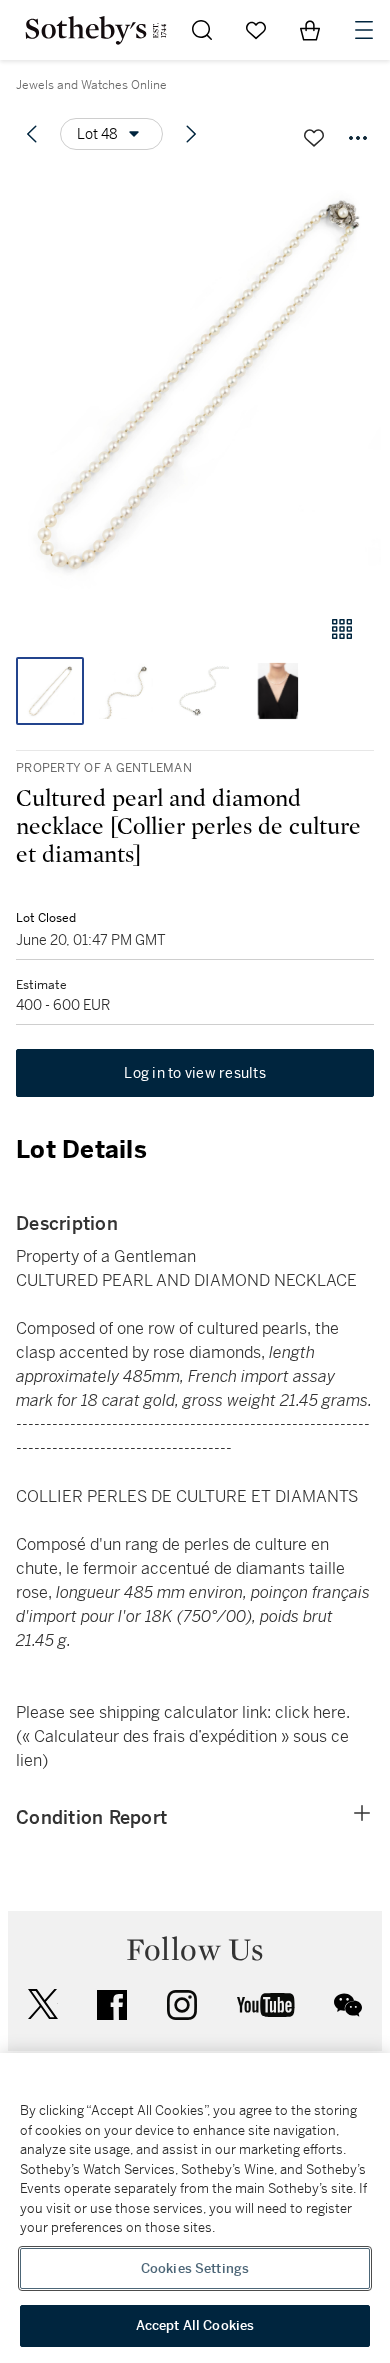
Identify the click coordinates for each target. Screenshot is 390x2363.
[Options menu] (358, 138)
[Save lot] (314, 138)
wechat (348, 2005)
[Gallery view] (342, 629)
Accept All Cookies (195, 2325)
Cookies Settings (195, 2268)
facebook (112, 2005)
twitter (43, 2004)
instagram (182, 2005)
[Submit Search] (202, 30)
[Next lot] (191, 134)
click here (310, 1712)
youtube (266, 2005)
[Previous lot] (32, 134)
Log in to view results (195, 1073)
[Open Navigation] (364, 30)
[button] (195, 383)
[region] (195, 2208)
